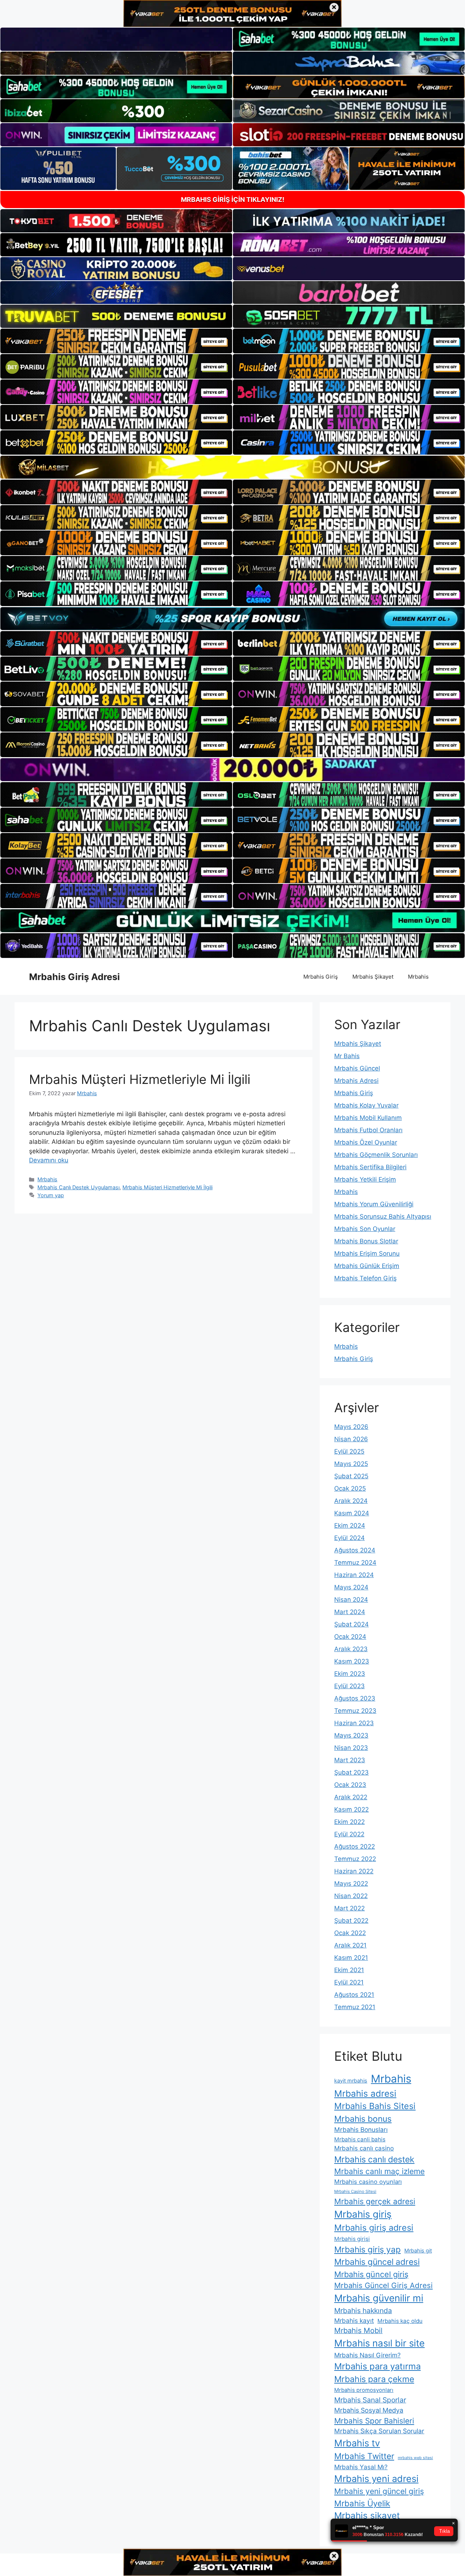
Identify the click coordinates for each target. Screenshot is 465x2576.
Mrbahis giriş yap (367, 2250)
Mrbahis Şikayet (373, 977)
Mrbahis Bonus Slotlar (366, 1241)
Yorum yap (51, 1195)
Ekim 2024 (350, 1525)
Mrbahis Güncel (357, 1068)
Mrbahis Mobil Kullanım (368, 1118)
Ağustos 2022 (355, 1846)
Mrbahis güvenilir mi (379, 2298)
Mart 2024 (350, 1612)
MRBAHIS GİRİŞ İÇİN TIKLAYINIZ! (233, 200)
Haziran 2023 (354, 1723)
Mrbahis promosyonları (364, 2390)
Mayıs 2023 (351, 1735)
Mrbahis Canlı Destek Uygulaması (78, 1187)
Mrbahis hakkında (363, 2311)
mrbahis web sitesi (415, 2458)
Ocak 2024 (350, 1637)
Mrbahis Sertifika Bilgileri (370, 1167)
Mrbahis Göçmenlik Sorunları (376, 1155)
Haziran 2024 (354, 1575)
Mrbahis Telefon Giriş (365, 1278)
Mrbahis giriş (363, 2214)
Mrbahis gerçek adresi (375, 2201)
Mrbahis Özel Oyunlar (366, 1142)
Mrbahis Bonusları (361, 2130)
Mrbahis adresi (365, 2093)
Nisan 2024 (351, 1600)
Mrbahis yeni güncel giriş (379, 2491)
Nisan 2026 (351, 1439)
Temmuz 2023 (355, 1711)
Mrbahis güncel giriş (371, 2274)
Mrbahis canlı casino (364, 2148)
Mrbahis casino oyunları (368, 2182)
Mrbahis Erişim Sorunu (367, 1254)
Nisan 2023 (351, 1748)
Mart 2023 (350, 1760)
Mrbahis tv (357, 2443)
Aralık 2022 (351, 1797)
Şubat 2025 (351, 1476)
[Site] (116, 341)
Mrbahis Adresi (356, 1081)
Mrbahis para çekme (374, 2379)
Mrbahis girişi (352, 2239)
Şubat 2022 (351, 1921)
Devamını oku (49, 1160)
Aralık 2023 (351, 1649)
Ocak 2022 (350, 1933)
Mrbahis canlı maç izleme (379, 2171)
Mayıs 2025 (351, 1464)
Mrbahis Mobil (358, 2331)
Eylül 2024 (349, 1538)
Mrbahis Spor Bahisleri (374, 2421)
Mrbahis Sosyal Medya (369, 2410)
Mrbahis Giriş (321, 977)
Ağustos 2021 (354, 1995)
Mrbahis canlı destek (374, 2159)
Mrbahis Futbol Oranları (368, 1130)
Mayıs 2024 (351, 1587)
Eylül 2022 (349, 1834)
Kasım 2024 (352, 1513)
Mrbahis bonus (363, 2119)
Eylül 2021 (349, 1982)
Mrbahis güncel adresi (377, 2262)
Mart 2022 (349, 1908)
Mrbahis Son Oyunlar (365, 1229)
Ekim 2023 (350, 1674)
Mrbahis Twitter (364, 2456)
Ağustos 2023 (355, 1698)
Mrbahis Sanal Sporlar (370, 2400)
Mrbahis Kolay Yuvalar (366, 1105)
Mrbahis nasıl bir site (379, 2343)
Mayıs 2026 (351, 1427)
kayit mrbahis (351, 2081)
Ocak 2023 (350, 1785)
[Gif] (232, 467)
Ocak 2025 (350, 1488)
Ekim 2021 (349, 1970)
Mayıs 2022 (351, 1884)
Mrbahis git (418, 2250)
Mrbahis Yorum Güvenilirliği (374, 1204)
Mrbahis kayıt (354, 2321)
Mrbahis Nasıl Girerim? (367, 2355)
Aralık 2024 (351, 1501)
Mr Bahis (347, 1056)
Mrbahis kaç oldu (400, 2321)
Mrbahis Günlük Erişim (367, 1266)
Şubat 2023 (351, 1772)
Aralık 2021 (350, 1945)
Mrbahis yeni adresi (376, 2479)
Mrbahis (418, 977)
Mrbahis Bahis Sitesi (375, 2106)
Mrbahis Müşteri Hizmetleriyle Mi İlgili (140, 1079)
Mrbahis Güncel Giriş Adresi (383, 2285)
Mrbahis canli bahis (360, 2139)
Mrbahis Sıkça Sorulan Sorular (379, 2431)
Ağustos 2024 (355, 1550)
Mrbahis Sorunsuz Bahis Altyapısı (383, 1216)
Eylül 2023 (349, 1686)
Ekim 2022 (349, 1822)
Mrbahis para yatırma (377, 2366)
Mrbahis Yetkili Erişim (365, 1179)
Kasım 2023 (352, 1661)
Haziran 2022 (354, 1871)
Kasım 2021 (351, 1958)
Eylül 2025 (349, 1451)
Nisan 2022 (351, 1896)
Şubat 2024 (351, 1624)
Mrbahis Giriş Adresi (74, 977)
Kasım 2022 (351, 1809)
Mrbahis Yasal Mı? (361, 2467)
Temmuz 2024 (355, 1563)
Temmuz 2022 (355, 1859)
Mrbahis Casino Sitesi (355, 2191)
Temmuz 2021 (355, 2007)
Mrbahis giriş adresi (374, 2228)
